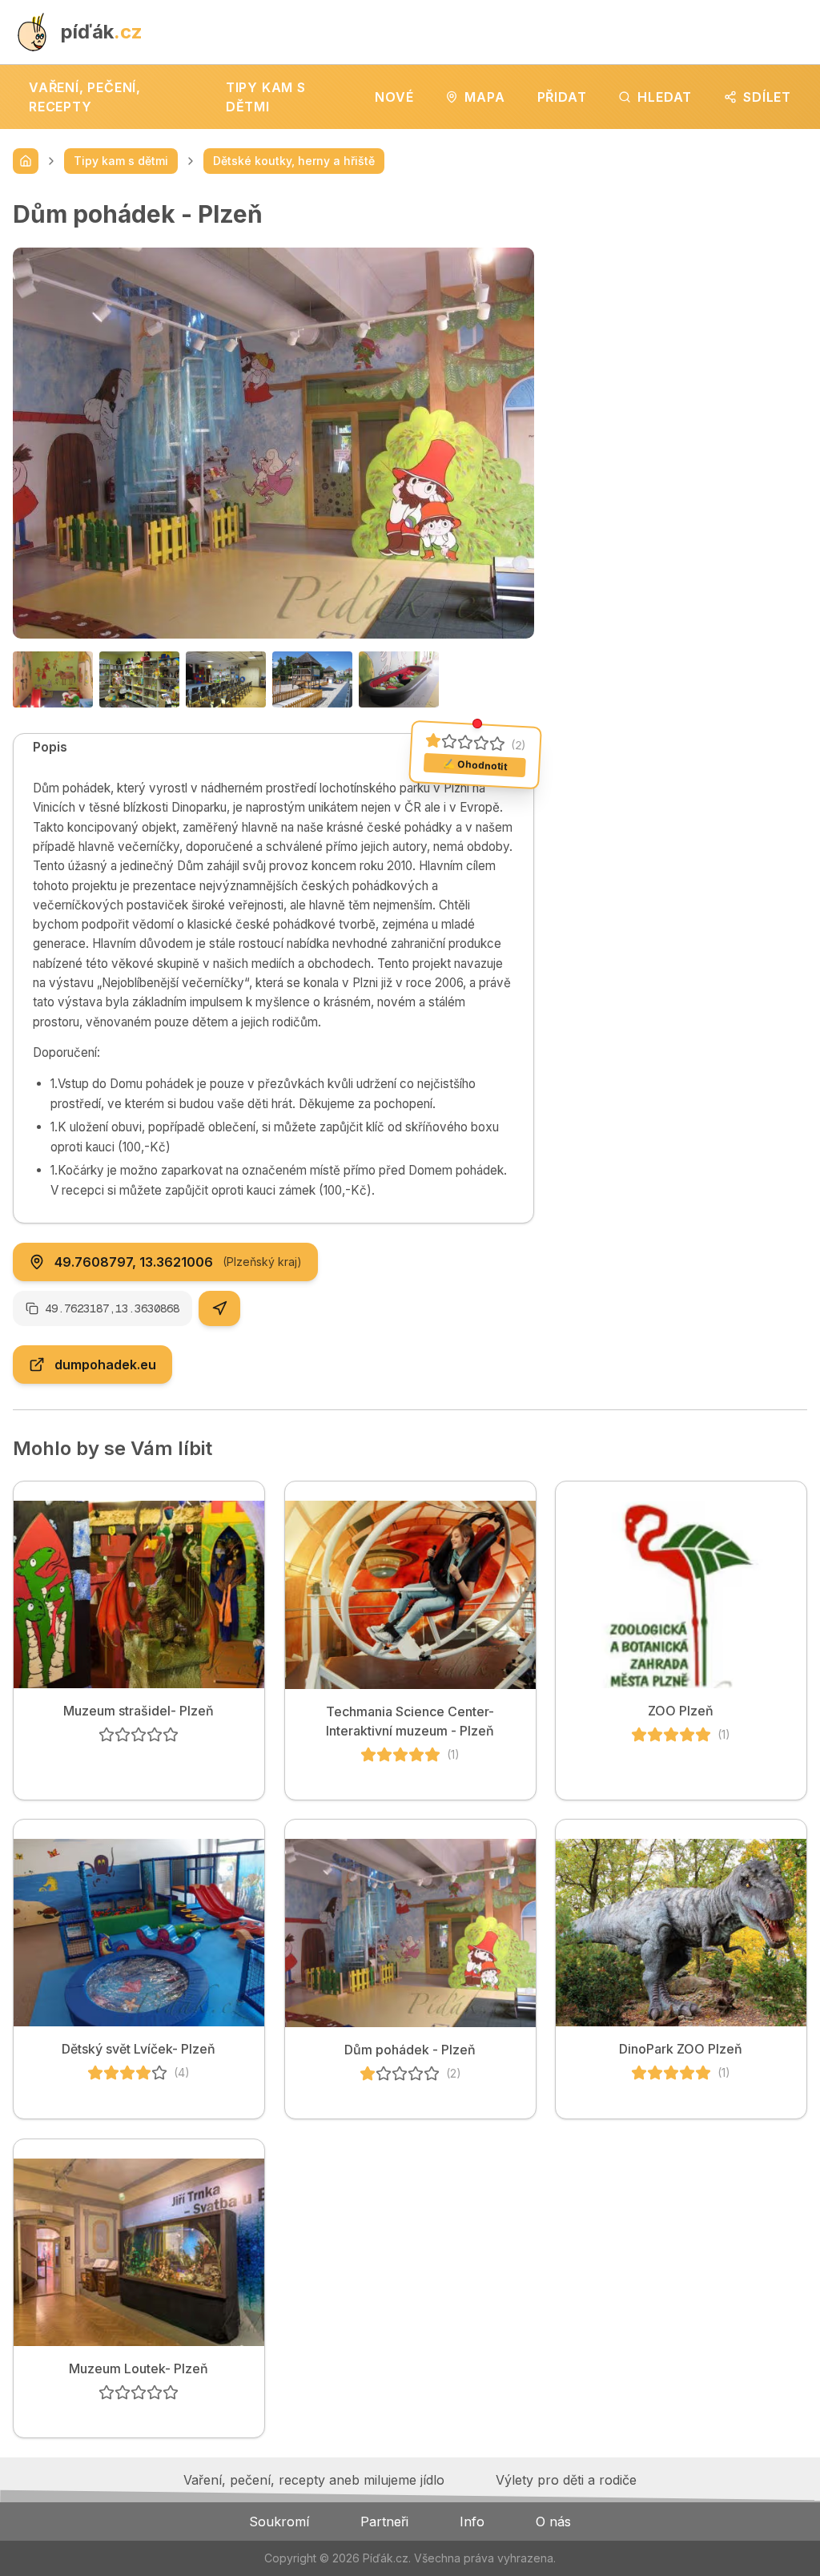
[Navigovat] (219, 1308)
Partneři (384, 2522)
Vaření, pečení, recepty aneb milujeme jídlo (314, 2480)
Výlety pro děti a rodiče (566, 2480)
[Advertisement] (683, 300)
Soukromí (279, 2522)
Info (472, 2522)
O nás (553, 2522)
